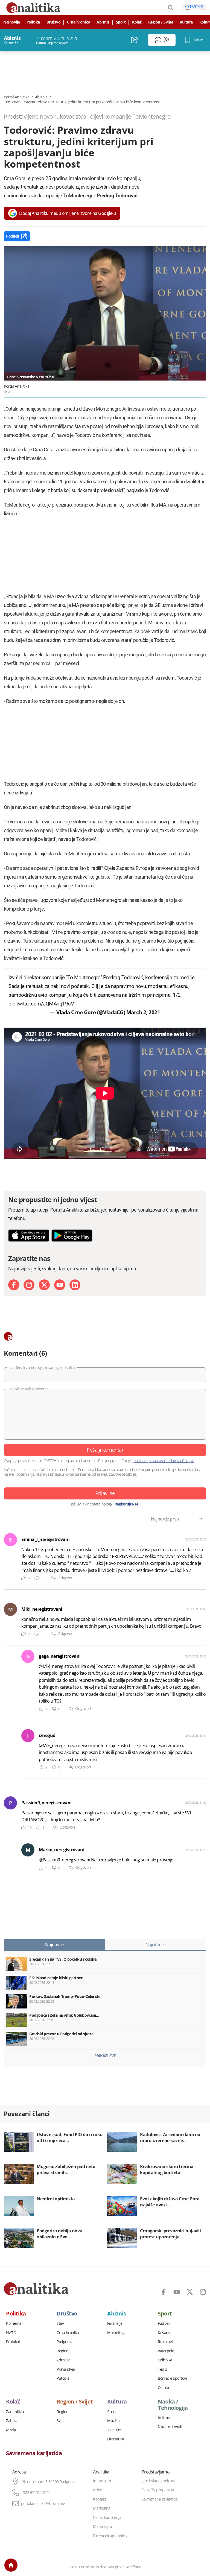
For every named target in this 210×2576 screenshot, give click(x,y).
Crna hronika (78, 22)
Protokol (13, 2342)
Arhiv (97, 2490)
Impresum (102, 2481)
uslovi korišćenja (180, 1460)
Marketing (116, 2333)
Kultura (186, 22)
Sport (121, 22)
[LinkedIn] (75, 1285)
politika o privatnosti (149, 1460)
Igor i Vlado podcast (158, 2481)
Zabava (12, 2421)
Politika (33, 22)
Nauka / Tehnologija (173, 2405)
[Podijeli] (135, 40)
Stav (60, 2323)
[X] (44, 1285)
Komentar (14, 2323)
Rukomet (165, 2342)
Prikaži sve (105, 2056)
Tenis (162, 2369)
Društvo (54, 22)
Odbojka (165, 2360)
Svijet (61, 2421)
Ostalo (163, 2388)
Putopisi (63, 2378)
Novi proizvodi (170, 2427)
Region (62, 2412)
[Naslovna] (11, 2565)
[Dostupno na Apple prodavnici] (29, 1236)
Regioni (63, 2351)
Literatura (116, 2439)
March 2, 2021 (143, 1012)
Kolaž (137, 22)
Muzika (113, 2421)
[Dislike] (36, 1578)
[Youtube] (60, 1285)
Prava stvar (66, 2369)
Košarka (165, 2333)
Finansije (115, 2323)
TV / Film (114, 2430)
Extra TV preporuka (158, 2490)
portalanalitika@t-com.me (43, 2504)
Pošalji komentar (105, 1450)
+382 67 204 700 (35, 2493)
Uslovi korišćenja (107, 2517)
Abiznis (103, 22)
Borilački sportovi (172, 2378)
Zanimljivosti (17, 2412)
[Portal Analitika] (36, 2289)
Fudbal (164, 2323)
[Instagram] (29, 1285)
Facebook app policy (110, 2536)
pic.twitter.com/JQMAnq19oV (41, 1004)
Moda (11, 2430)
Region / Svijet (161, 22)
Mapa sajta (102, 2527)
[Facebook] (14, 1285)
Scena (112, 2412)
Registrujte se (126, 1504)
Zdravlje (63, 2360)
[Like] (24, 1578)
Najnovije (12, 22)
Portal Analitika (17, 97)
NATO (11, 2333)
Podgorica (65, 2342)
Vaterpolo (166, 2351)
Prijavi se (105, 1493)
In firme (164, 2418)
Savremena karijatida (34, 2453)
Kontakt (100, 2499)
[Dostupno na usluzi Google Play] (72, 1236)
